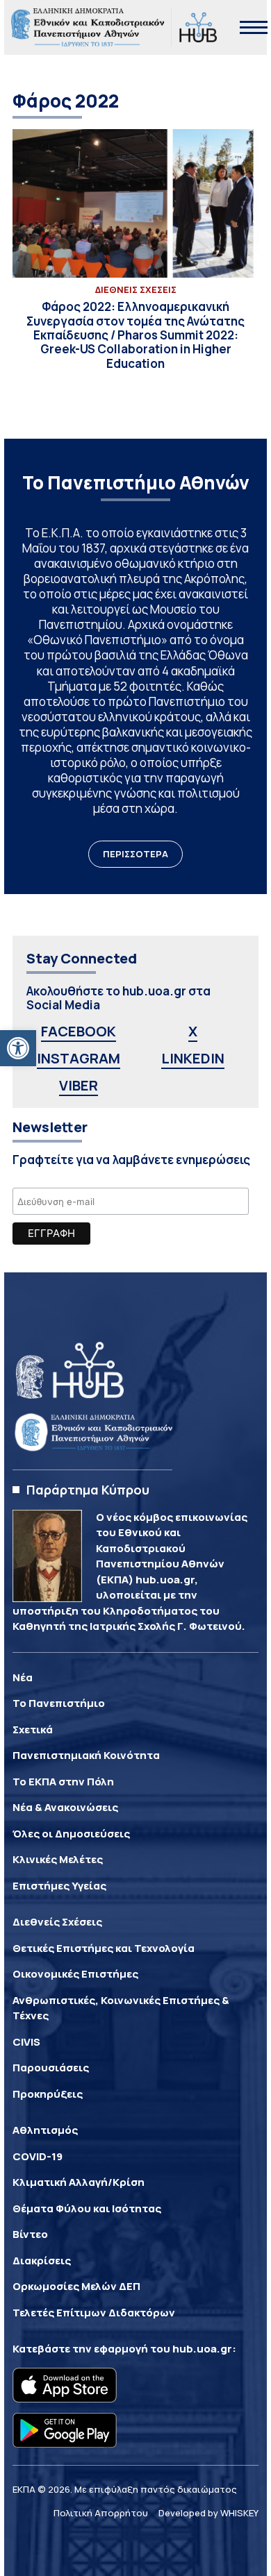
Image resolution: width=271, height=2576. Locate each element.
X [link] (193, 1031)
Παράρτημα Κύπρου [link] (88, 1490)
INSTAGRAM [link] (79, 1058)
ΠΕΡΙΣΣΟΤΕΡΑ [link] (135, 854)
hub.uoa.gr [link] (202, 2349)
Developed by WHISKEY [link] (208, 2513)
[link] (18, 1048)
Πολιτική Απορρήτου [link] (101, 2513)
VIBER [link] (79, 1085)
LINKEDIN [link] (193, 1058)
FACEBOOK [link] (79, 1031)
